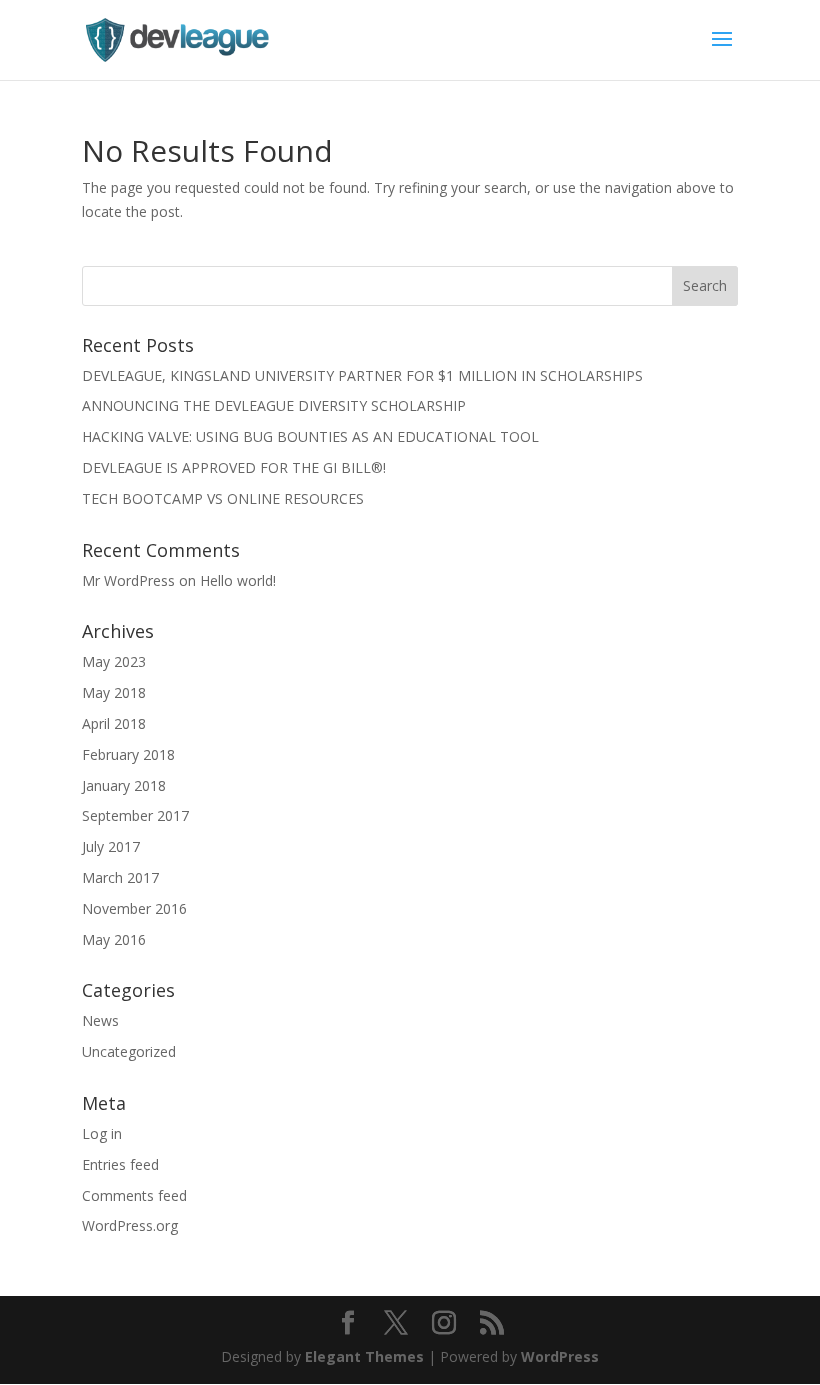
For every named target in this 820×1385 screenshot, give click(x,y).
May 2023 (114, 661)
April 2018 (114, 723)
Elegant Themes (364, 1356)
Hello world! (238, 580)
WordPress (560, 1356)
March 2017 (120, 877)
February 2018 (128, 754)
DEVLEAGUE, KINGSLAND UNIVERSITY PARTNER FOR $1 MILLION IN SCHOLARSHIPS (362, 375)
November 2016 (134, 908)
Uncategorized (129, 1051)
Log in (102, 1133)
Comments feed (134, 1195)
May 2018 (114, 692)
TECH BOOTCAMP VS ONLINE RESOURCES (223, 498)
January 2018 (124, 785)
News (100, 1020)
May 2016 (114, 939)
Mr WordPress (128, 580)
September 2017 (135, 815)
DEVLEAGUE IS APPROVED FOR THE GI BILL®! (234, 467)
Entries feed (120, 1164)
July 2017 (111, 846)
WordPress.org (130, 1225)
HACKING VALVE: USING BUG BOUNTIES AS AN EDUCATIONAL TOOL (310, 436)
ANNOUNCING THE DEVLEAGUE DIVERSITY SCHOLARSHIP (274, 405)
